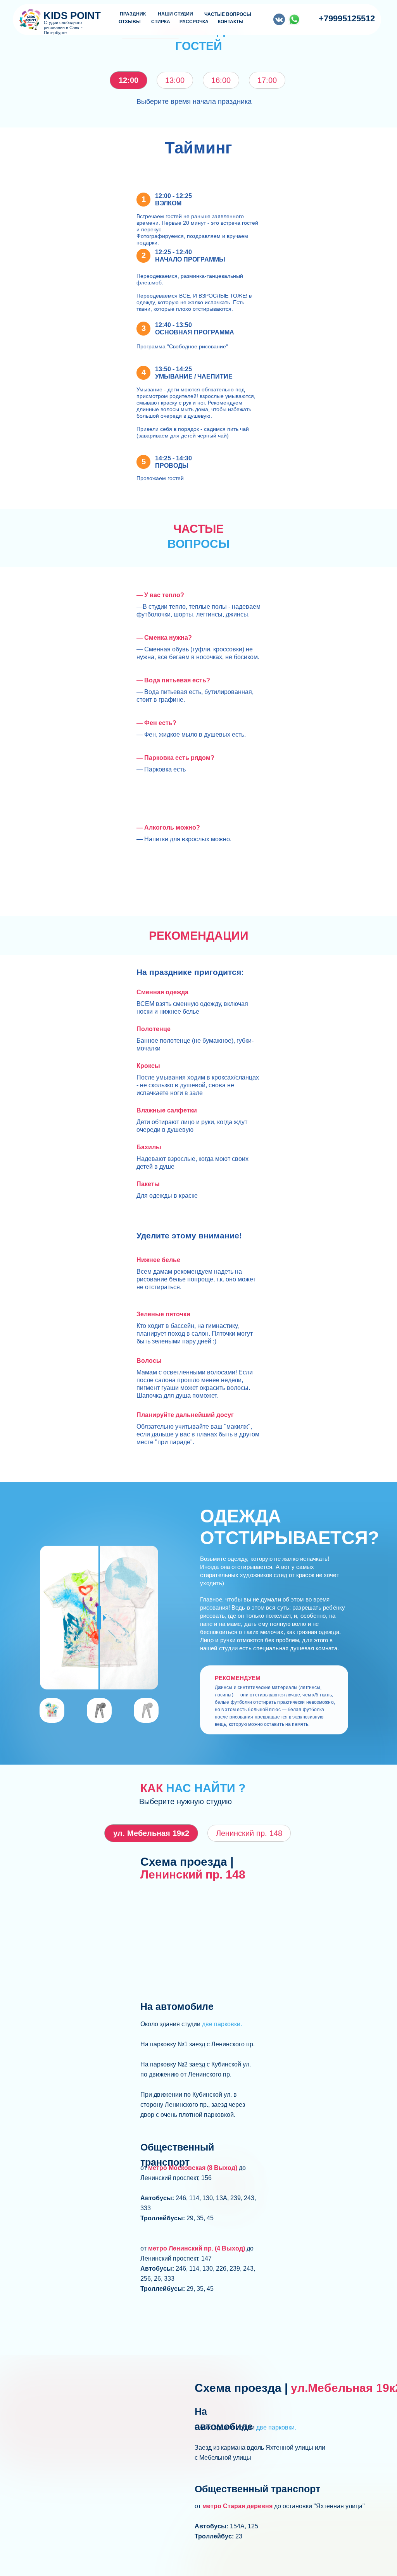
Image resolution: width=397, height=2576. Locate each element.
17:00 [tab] (267, 80)
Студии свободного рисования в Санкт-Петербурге (63, 28)
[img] (294, 19)
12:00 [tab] (129, 80)
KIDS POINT (72, 15)
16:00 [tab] (221, 80)
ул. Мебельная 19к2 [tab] (151, 1833)
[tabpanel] (198, 318)
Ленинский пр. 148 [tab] (249, 1833)
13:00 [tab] (175, 80)
